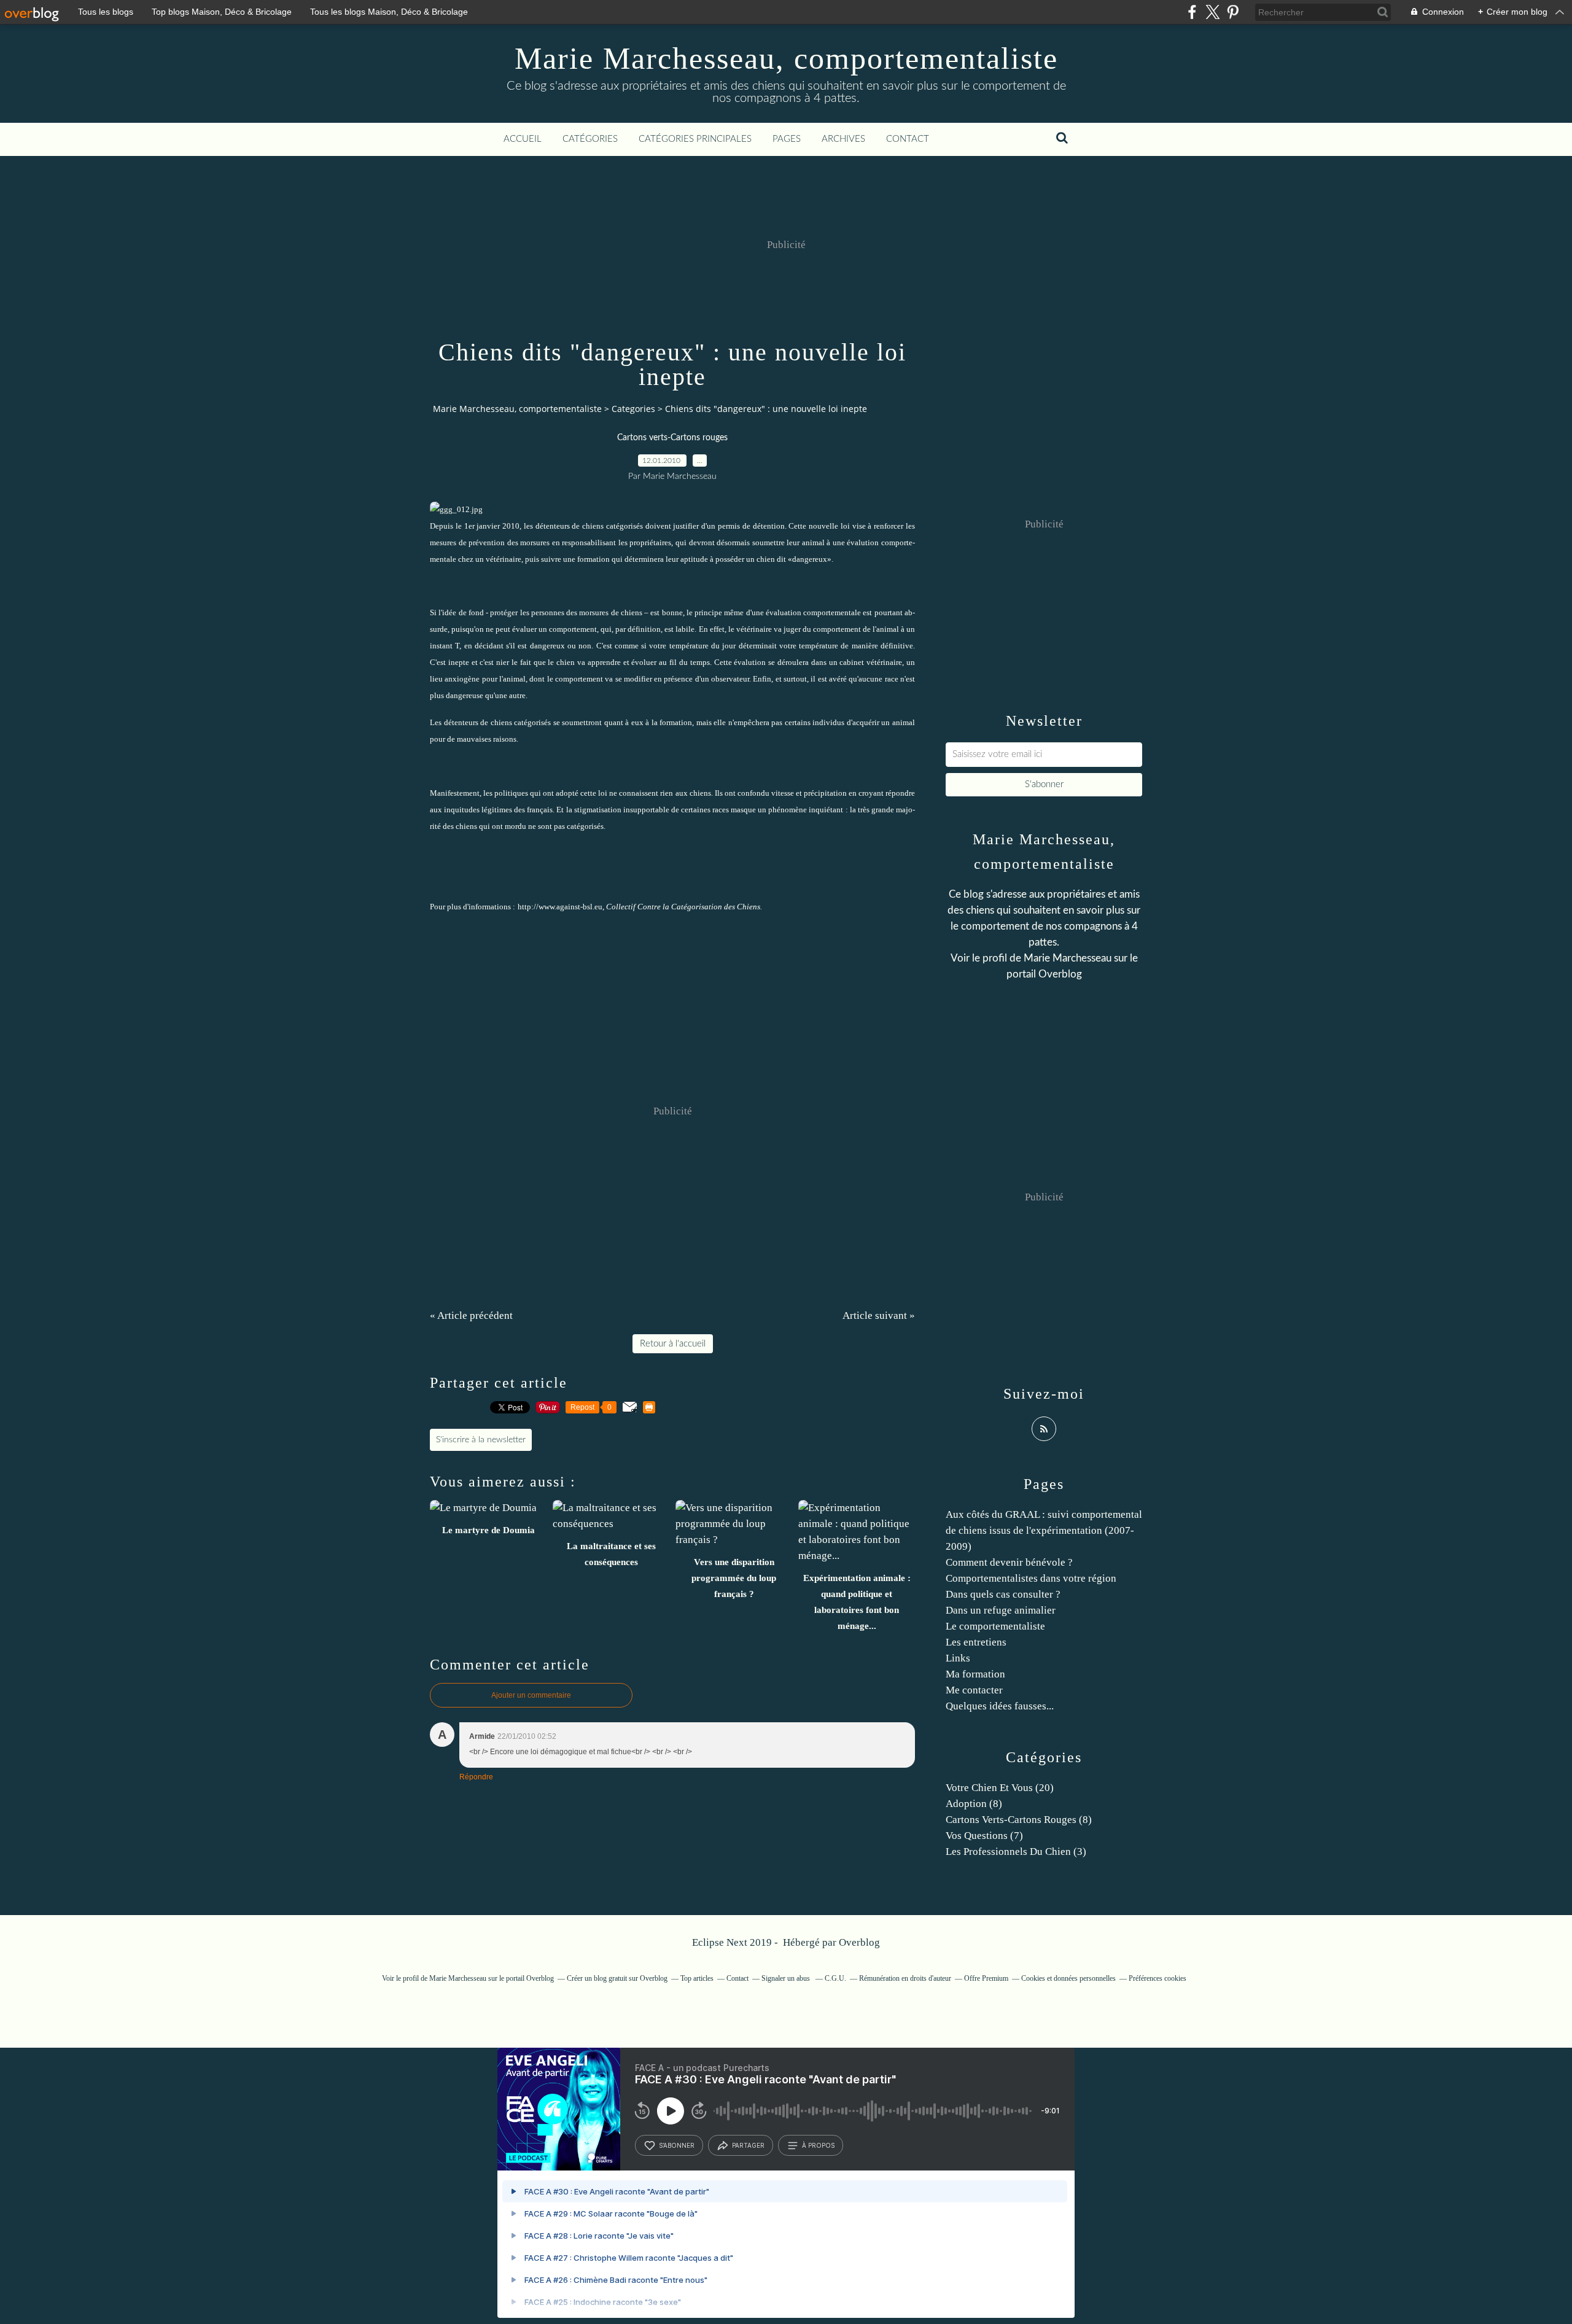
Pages (787, 139)
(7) (984, 1836)
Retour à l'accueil (673, 1344)
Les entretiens (976, 1642)
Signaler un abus (787, 1978)
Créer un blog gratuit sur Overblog (617, 1978)
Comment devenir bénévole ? (1009, 1562)
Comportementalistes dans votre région (1031, 1578)
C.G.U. (835, 1978)
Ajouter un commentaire (531, 1695)
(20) (1000, 1788)
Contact (908, 139)
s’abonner (677, 2145)
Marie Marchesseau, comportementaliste (786, 58)
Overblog (859, 1942)
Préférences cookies (1158, 1978)
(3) (1016, 1852)
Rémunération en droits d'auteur (905, 1978)
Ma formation (975, 1674)
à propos (818, 2145)
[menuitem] (523, 139)
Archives (843, 139)
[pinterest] (1233, 12)
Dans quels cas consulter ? (1003, 1594)
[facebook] (1192, 12)
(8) (974, 1804)
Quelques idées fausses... (1000, 1706)
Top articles (697, 1978)
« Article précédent (471, 1316)
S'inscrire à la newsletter (481, 1440)
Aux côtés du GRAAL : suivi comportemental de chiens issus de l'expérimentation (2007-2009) (1044, 1530)
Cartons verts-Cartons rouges (672, 438)
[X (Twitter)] (1212, 12)
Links (958, 1658)
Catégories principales (695, 139)
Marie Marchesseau (1068, 958)
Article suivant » (879, 1316)
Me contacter (974, 1690)
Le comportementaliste (995, 1626)
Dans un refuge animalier (1001, 1610)
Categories (633, 409)
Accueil (523, 139)
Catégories (590, 139)
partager (748, 2145)
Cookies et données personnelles (1068, 1978)
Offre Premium (986, 1978)
